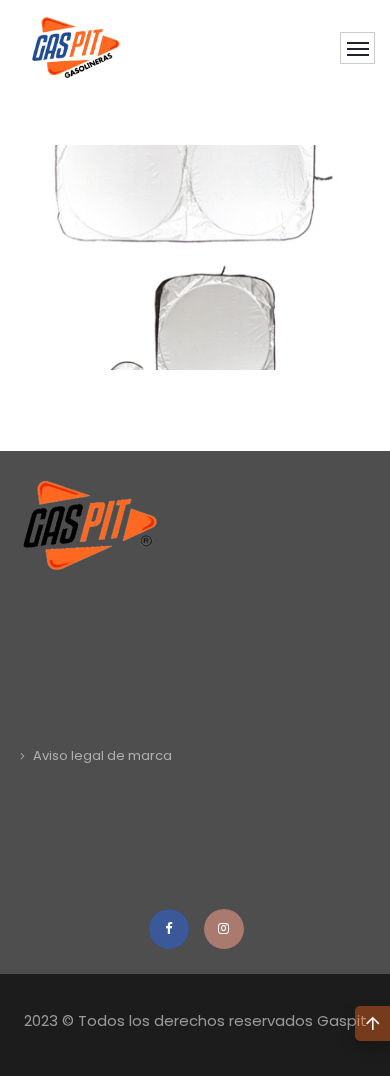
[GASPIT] (76, 47)
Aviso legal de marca (102, 755)
